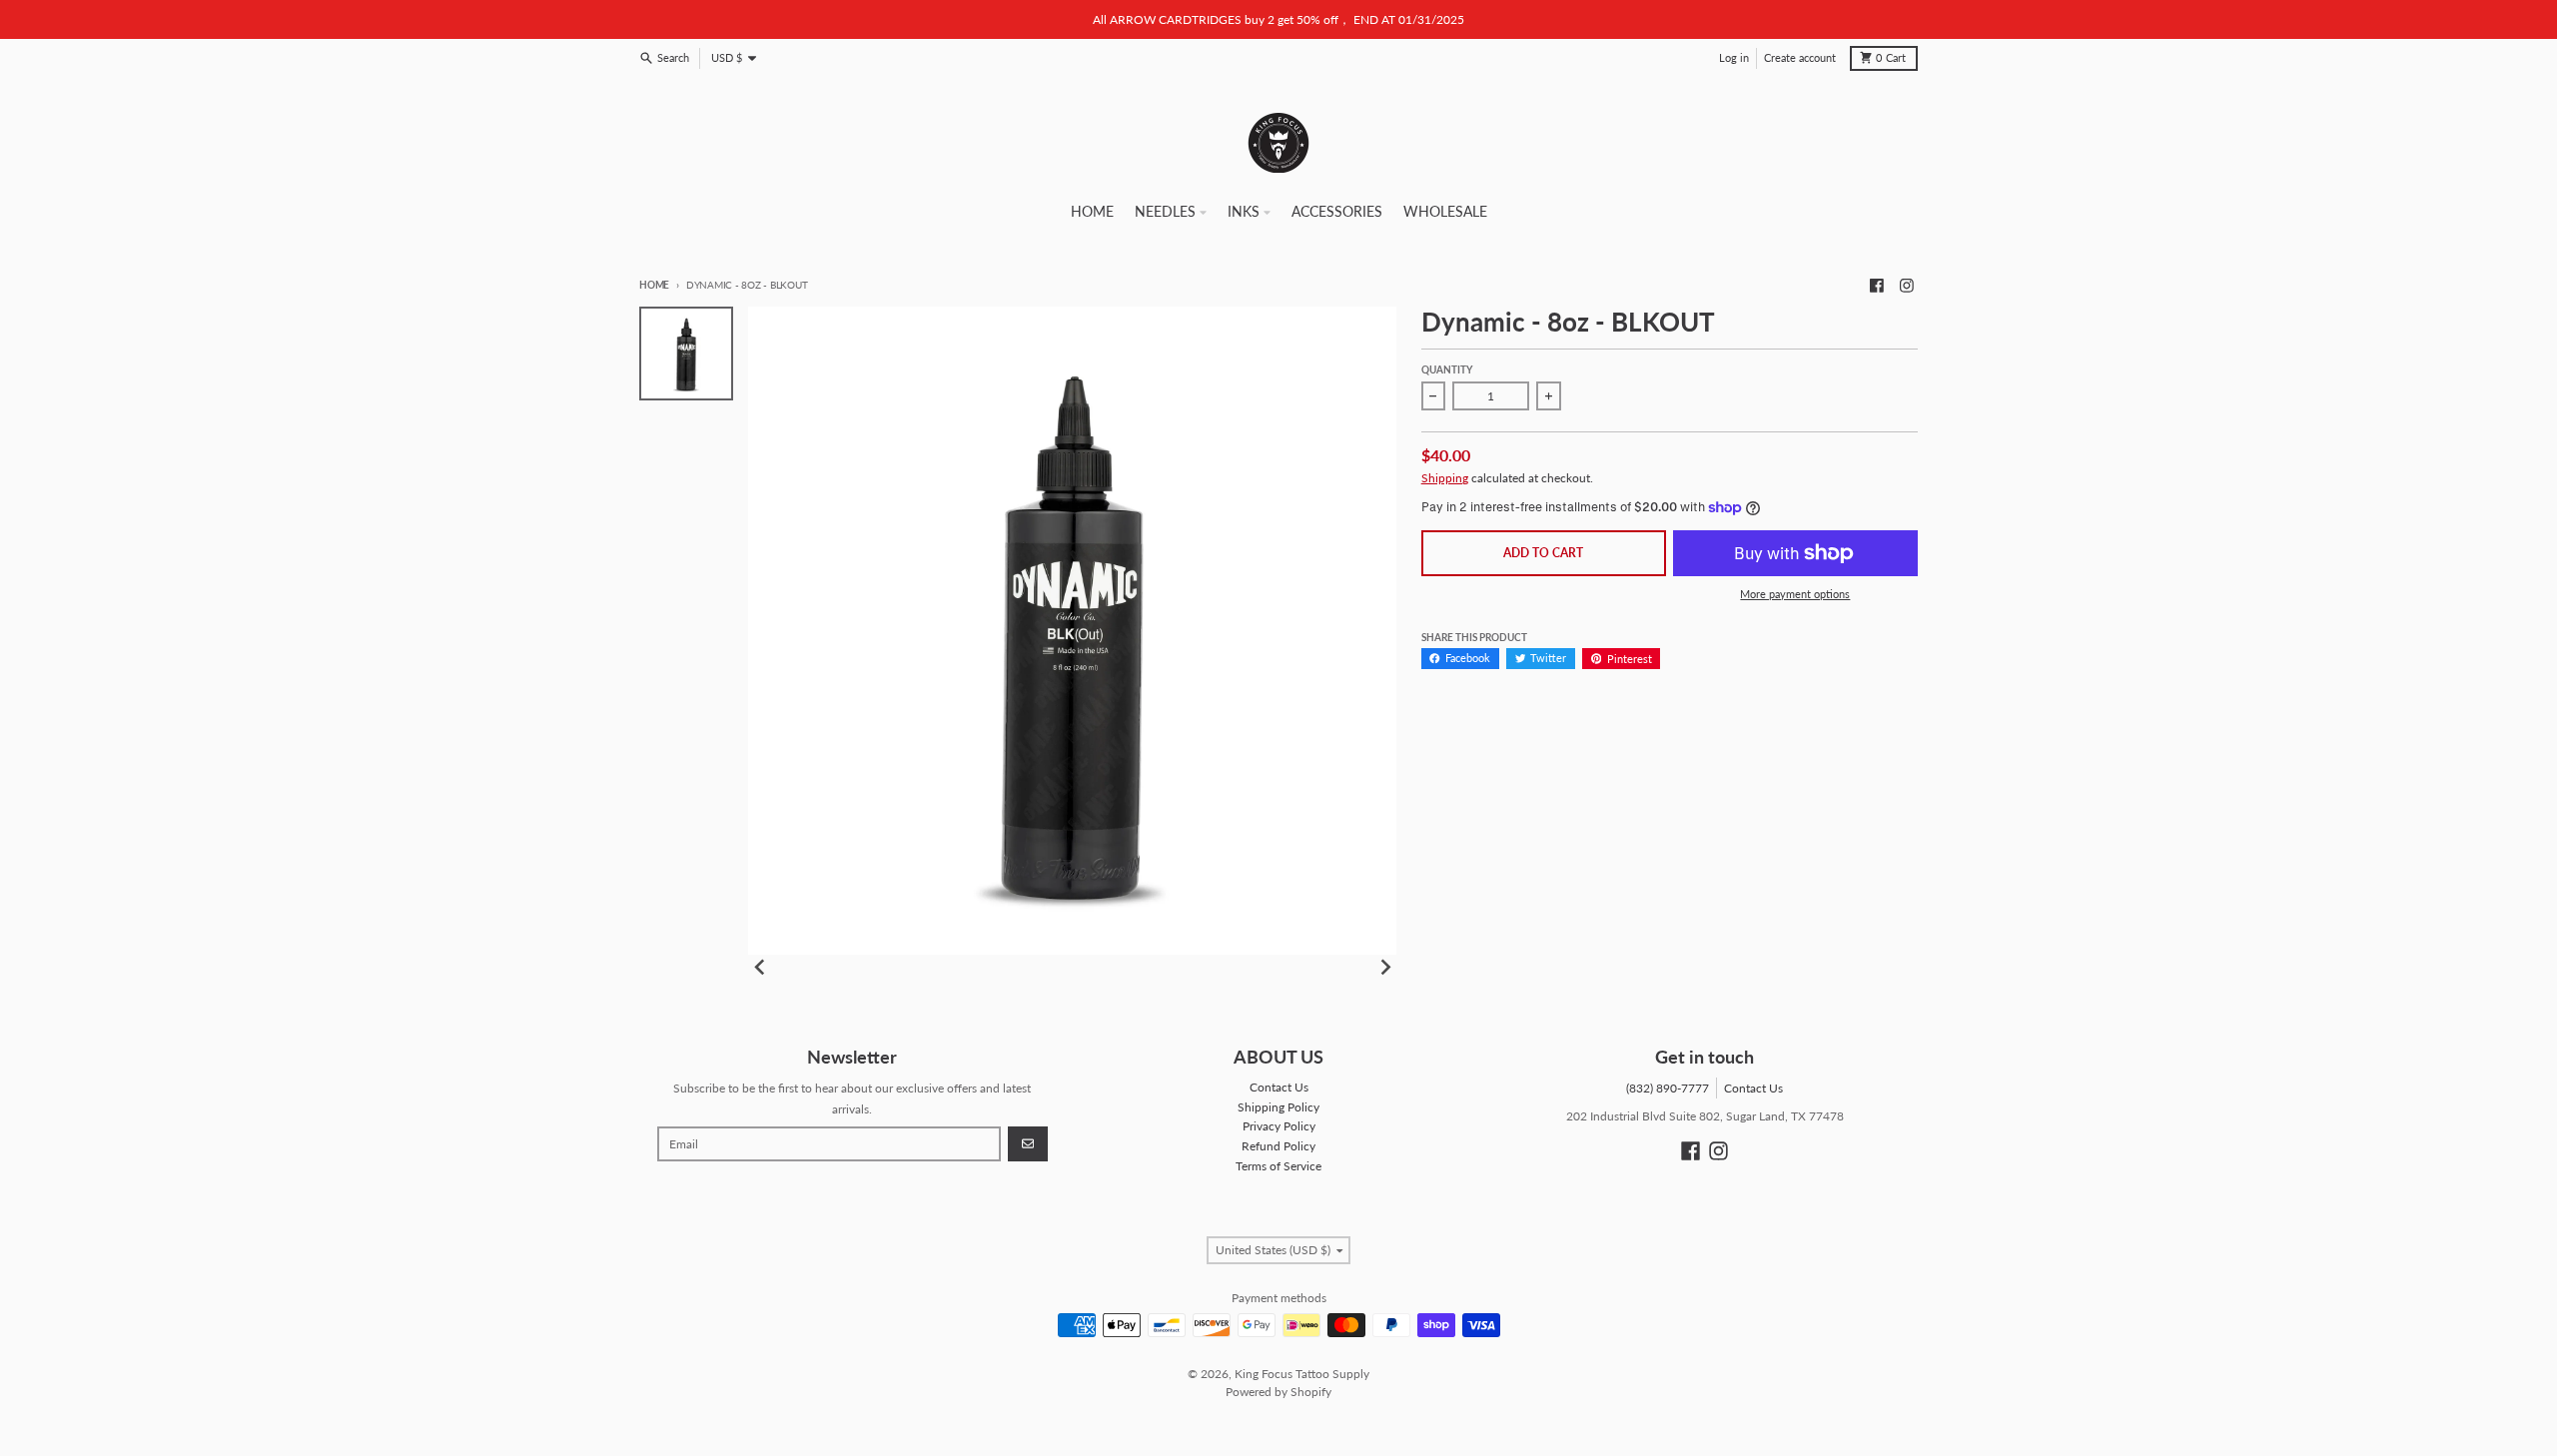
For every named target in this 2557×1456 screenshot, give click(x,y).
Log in (1734, 58)
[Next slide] (1385, 967)
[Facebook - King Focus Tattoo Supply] (1877, 285)
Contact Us (1753, 1088)
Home (654, 285)
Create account (1800, 58)
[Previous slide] (761, 967)
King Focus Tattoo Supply (1302, 1374)
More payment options (1795, 594)
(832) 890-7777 (1668, 1088)
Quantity (1447, 370)
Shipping (1445, 478)
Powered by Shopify (1278, 1392)
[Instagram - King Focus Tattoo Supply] (1906, 285)
